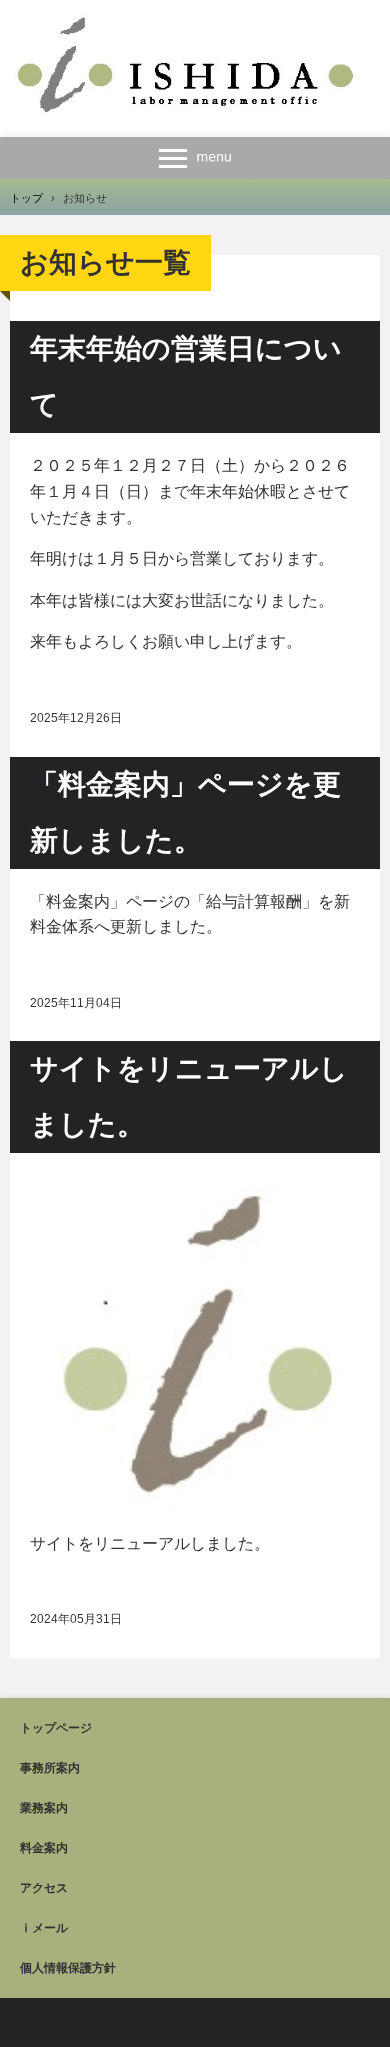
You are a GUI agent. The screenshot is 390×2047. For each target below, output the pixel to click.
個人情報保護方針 (68, 1968)
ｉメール (44, 1928)
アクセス (44, 1888)
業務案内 (44, 1808)
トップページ (56, 1728)
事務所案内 (50, 1768)
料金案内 (44, 1848)
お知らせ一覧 (105, 262)
